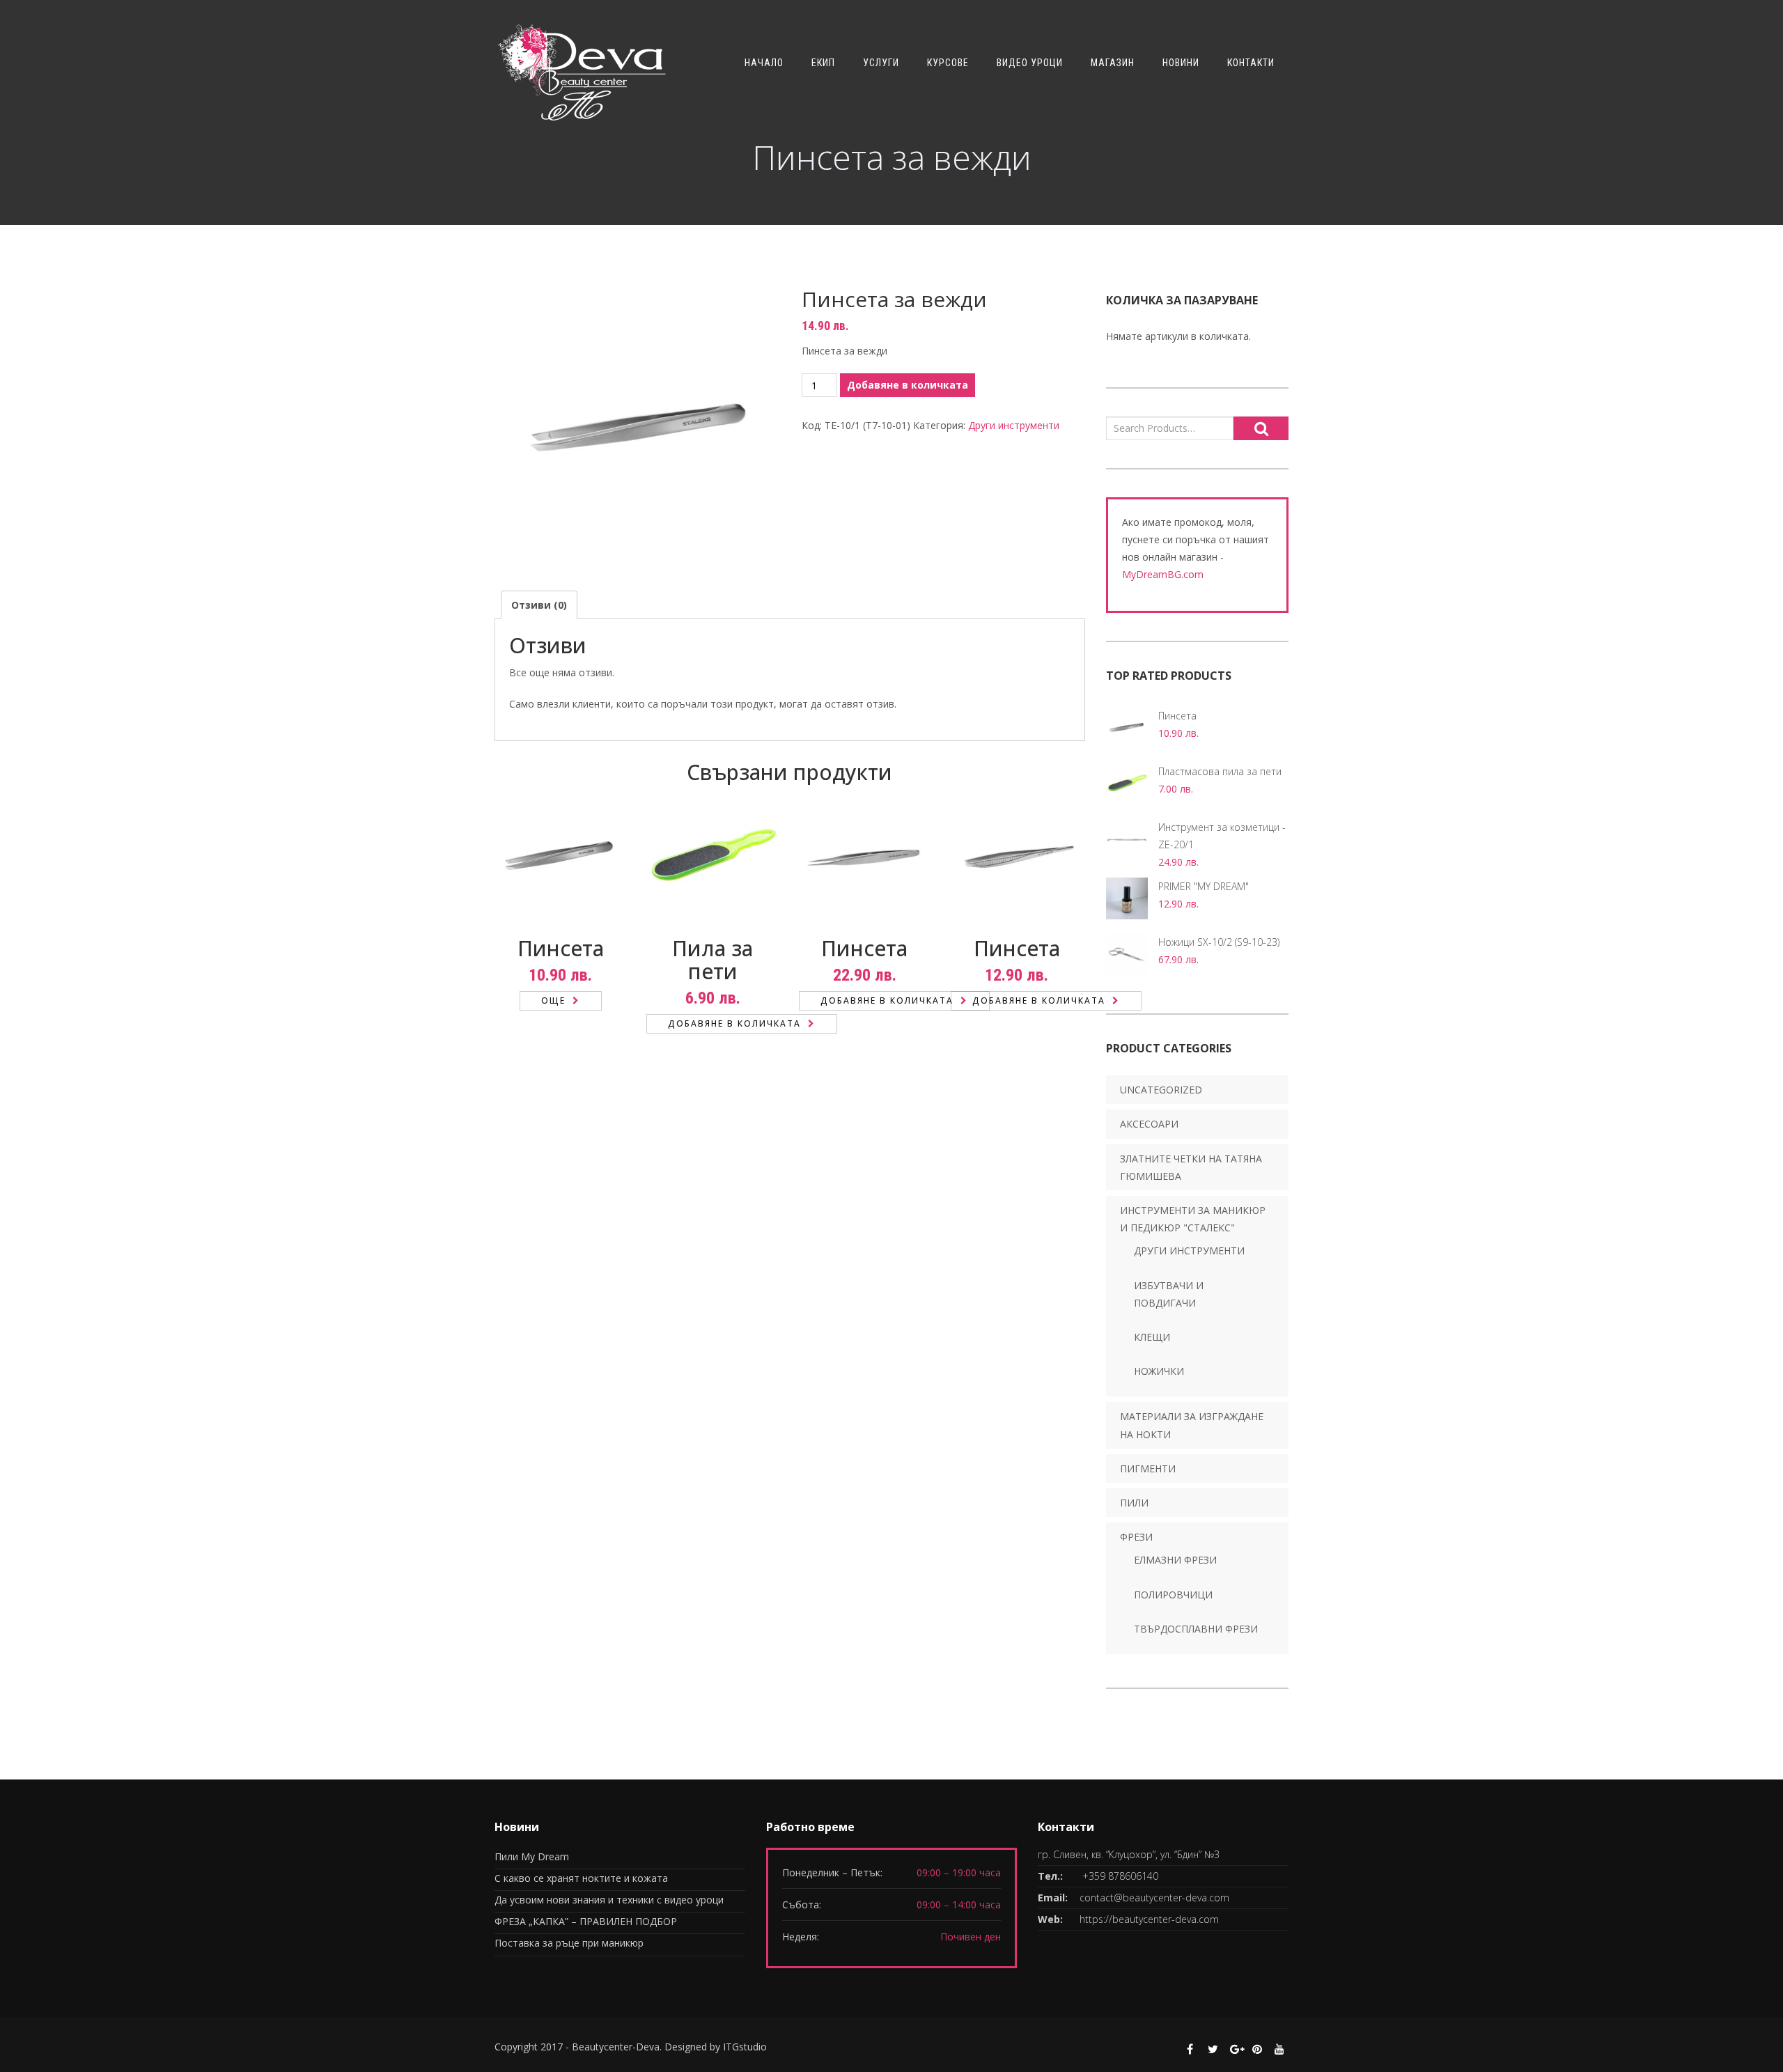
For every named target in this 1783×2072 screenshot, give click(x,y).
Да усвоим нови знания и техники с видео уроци (609, 1900)
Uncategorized (1161, 1090)
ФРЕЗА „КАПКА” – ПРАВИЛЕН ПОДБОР (586, 1921)
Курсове (948, 63)
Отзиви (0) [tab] (539, 605)
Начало (764, 63)
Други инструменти (1014, 425)
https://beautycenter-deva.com (1149, 1919)
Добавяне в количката (908, 385)
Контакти (1251, 63)
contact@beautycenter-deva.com (1154, 1898)
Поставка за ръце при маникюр (569, 1943)
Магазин (1113, 63)
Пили (1134, 1503)
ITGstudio (745, 2047)
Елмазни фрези (1175, 1560)
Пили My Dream (532, 1856)
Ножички (1159, 1371)
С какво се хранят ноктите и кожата (581, 1878)
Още (553, 1000)
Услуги (881, 63)
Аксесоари (1149, 1124)
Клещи (1152, 1337)
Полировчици (1173, 1595)
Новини (1181, 63)
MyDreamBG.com (1163, 574)
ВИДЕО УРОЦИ (1030, 63)
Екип (823, 63)
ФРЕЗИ (1136, 1537)
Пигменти (1148, 1469)
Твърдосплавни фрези (1196, 1629)
